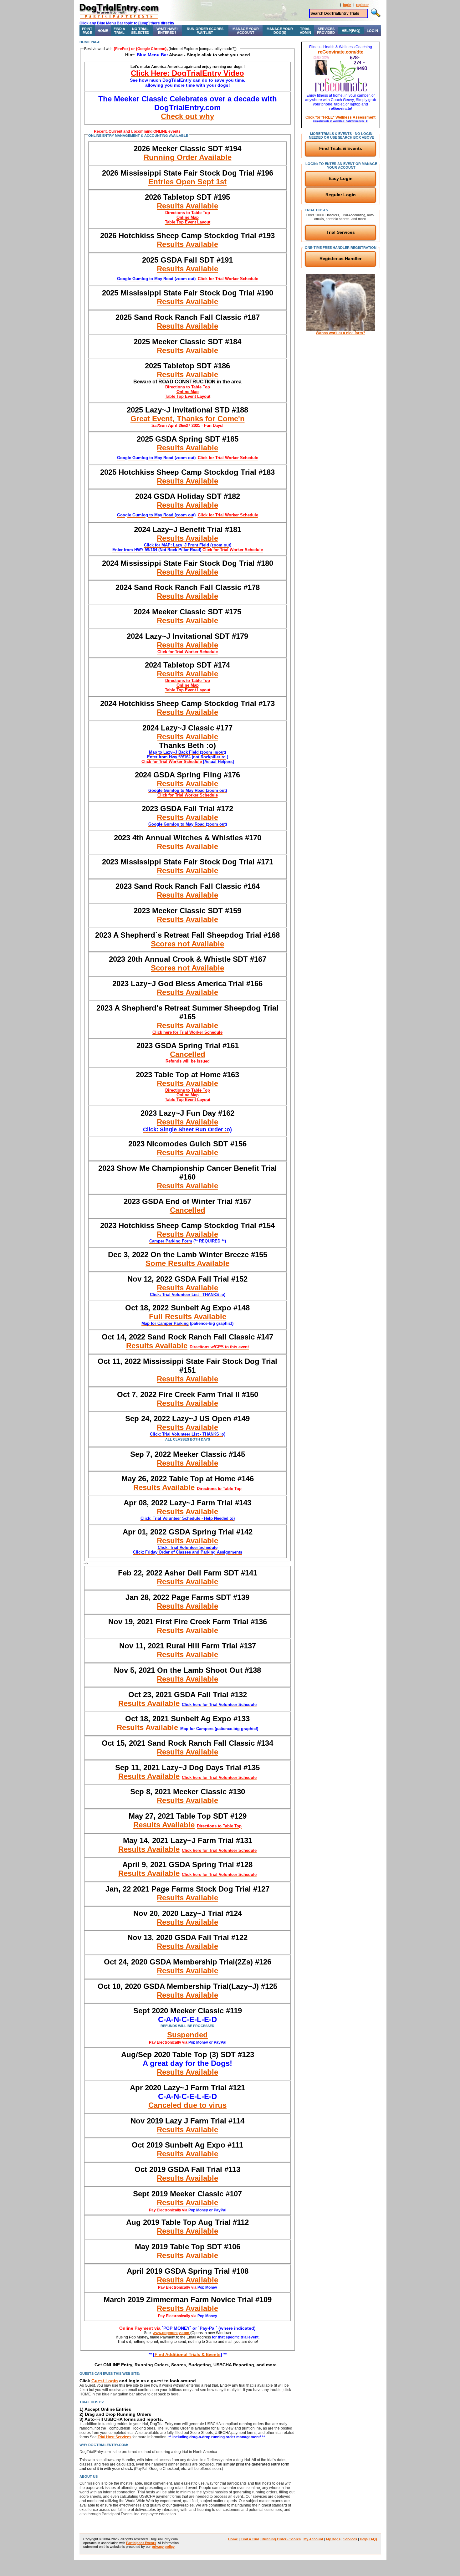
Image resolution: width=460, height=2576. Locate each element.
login (347, 5)
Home (103, 31)
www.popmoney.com (171, 2333)
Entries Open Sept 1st (187, 182)
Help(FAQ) (351, 31)
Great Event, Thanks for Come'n (188, 419)
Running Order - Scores (281, 2539)
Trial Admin (305, 31)
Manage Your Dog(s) (280, 31)
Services (350, 2539)
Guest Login (105, 2381)
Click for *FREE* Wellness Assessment (340, 119)
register (362, 5)
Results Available (187, 206)
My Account (313, 2539)
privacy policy (163, 2547)
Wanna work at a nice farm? (340, 333)
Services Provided (326, 31)
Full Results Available (188, 1316)
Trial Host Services (115, 2437)
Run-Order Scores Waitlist (205, 31)
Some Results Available (187, 1263)
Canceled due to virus (187, 2105)
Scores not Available (187, 944)
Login (372, 31)
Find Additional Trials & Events (188, 2354)
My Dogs (333, 2539)
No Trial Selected (140, 31)
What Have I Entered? (167, 31)
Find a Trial (119, 31)
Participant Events (141, 2543)
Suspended (187, 2035)
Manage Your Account (246, 31)
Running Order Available (188, 157)
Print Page (87, 31)
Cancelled (188, 1054)
